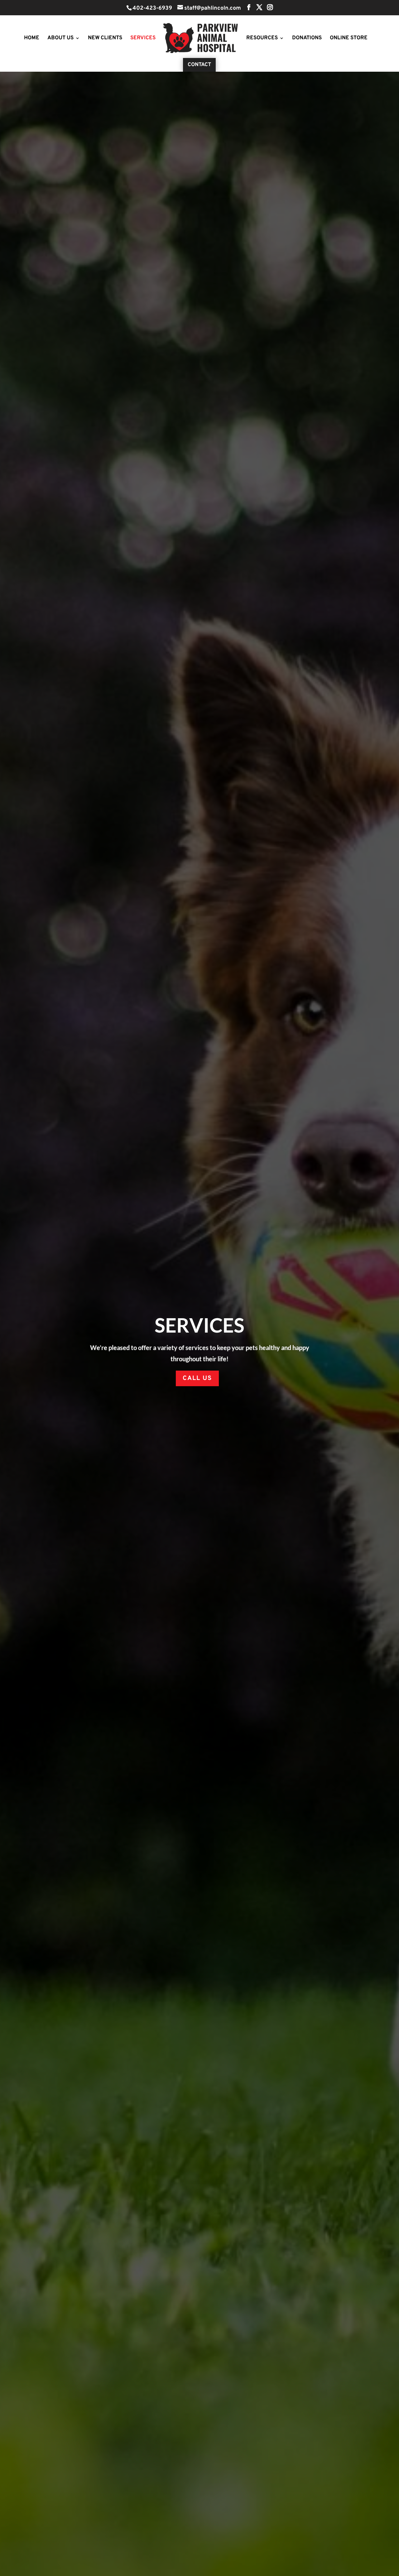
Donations (307, 39)
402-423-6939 (152, 8)
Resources (262, 39)
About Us (60, 39)
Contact (199, 65)
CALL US (197, 1378)
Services (143, 39)
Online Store (349, 39)
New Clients (105, 39)
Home (32, 39)
